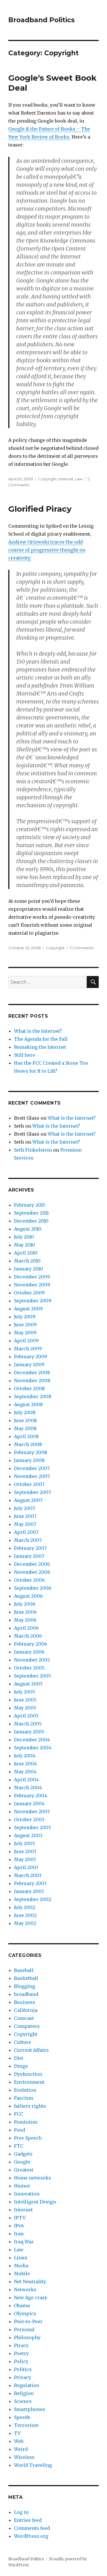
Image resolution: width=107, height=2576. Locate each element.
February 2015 (30, 1205)
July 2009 (25, 1317)
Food (20, 2130)
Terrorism (26, 2425)
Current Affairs (31, 2050)
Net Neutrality (30, 2282)
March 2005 (28, 1724)
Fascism (24, 2098)
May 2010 (25, 1245)
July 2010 (24, 1237)
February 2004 (31, 1796)
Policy (21, 2361)
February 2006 (31, 1644)
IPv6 (19, 2226)
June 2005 (25, 1700)
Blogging (25, 1986)
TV (17, 2433)
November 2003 (32, 1811)
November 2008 (32, 1380)
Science (23, 2401)
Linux (21, 2258)
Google (22, 2162)
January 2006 (29, 1652)
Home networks (33, 2178)
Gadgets (23, 2154)
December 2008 (32, 1373)
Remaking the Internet (40, 1047)
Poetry (21, 2353)
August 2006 (28, 1596)
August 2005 (28, 1684)
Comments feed (32, 2528)
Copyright (48, 479)
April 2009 (26, 1341)
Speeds (22, 2417)
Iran (19, 2234)
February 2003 (30, 1883)
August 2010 (28, 1229)
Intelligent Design (35, 2202)
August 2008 (28, 1404)
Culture (23, 2042)
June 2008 (25, 1420)
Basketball (26, 1978)
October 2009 (29, 1293)
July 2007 (25, 1508)
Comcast (24, 2018)
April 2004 (26, 1780)
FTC (19, 2146)
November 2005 (32, 1660)
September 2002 (33, 1899)
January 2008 (29, 1460)
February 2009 (31, 1357)
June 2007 (25, 1516)
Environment (29, 2082)
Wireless (24, 2457)
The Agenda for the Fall (41, 1039)
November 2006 (32, 1572)
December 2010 (31, 1221)
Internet (66, 479)
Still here (25, 1055)
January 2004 (29, 1804)
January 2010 (29, 1269)
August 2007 (28, 1500)
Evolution (25, 2090)
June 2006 (25, 1612)
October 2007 (29, 1484)
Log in (21, 2512)
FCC (19, 2114)
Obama (22, 2305)
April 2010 (26, 1253)
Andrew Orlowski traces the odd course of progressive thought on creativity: (47, 550)
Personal (24, 2329)
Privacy (23, 2377)
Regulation (27, 2385)
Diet (19, 2058)
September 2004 (33, 1748)
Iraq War (24, 2242)
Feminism (26, 2122)
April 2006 (26, 1628)
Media (21, 2266)
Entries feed (28, 2520)
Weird (21, 2449)
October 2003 (29, 1819)
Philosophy (27, 2337)
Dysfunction (28, 2074)
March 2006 (28, 1636)
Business (25, 2002)
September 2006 (33, 1588)
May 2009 (25, 1333)
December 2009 (32, 1277)
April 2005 (26, 1716)
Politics (23, 2369)
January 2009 (29, 1365)
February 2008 (31, 1452)
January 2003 (29, 1891)
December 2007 (32, 1468)
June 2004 (25, 1764)
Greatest (24, 2170)
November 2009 (32, 1285)
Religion (24, 2393)
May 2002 (25, 1923)
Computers (27, 2026)
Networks (25, 2290)
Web (19, 2441)
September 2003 (32, 1827)
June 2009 (25, 1325)
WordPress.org (31, 2536)
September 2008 (33, 1396)
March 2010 (27, 1261)
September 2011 (31, 1213)
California (26, 2010)
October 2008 (29, 1388)
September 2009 (33, 1301)
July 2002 (25, 1907)
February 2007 (30, 1548)
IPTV (20, 2218)
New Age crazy (31, 2298)
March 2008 (28, 1444)
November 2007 (32, 1476)
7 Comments (81, 948)
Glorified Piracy (40, 509)
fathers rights (30, 2106)
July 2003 (24, 1843)
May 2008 (25, 1428)
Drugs (21, 2066)
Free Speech (28, 2138)
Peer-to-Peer (28, 2321)
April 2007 (26, 1532)
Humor (22, 2186)
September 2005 (33, 1676)
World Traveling (33, 2465)
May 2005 (25, 1708)
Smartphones (30, 2409)
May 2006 (25, 1620)
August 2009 (28, 1309)
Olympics (25, 2313)
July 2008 (25, 1412)
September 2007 (33, 1492)
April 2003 (26, 1867)
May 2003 (25, 1859)
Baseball (24, 1970)
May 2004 (25, 1772)
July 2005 (25, 1692)
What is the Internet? (38, 1031)
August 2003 (28, 1835)
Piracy (21, 2345)
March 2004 (28, 1788)
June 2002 (25, 1915)
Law (79, 479)
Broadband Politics (42, 20)
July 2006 (25, 1604)
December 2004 (32, 1740)
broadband (26, 1994)
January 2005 (29, 1732)
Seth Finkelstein (33, 1150)
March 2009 (28, 1349)
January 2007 (29, 1556)
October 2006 (29, 1580)
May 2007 (25, 1524)
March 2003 (28, 1875)
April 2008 (26, 1436)
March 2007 (28, 1540)
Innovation (27, 2194)
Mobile (22, 2274)
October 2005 (29, 1668)
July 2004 (25, 1756)
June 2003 (25, 1851)
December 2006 (32, 1564)
